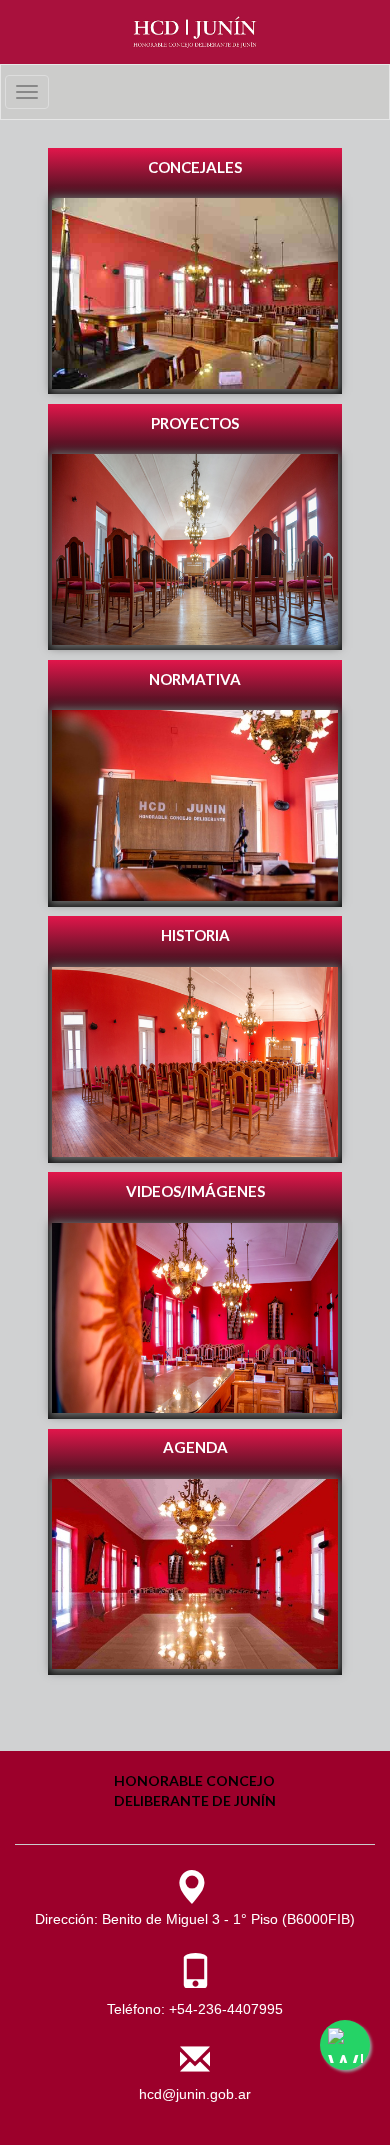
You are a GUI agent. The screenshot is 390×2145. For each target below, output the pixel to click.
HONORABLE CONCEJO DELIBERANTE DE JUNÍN (195, 1790)
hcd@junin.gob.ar (195, 2094)
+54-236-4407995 (226, 2009)
